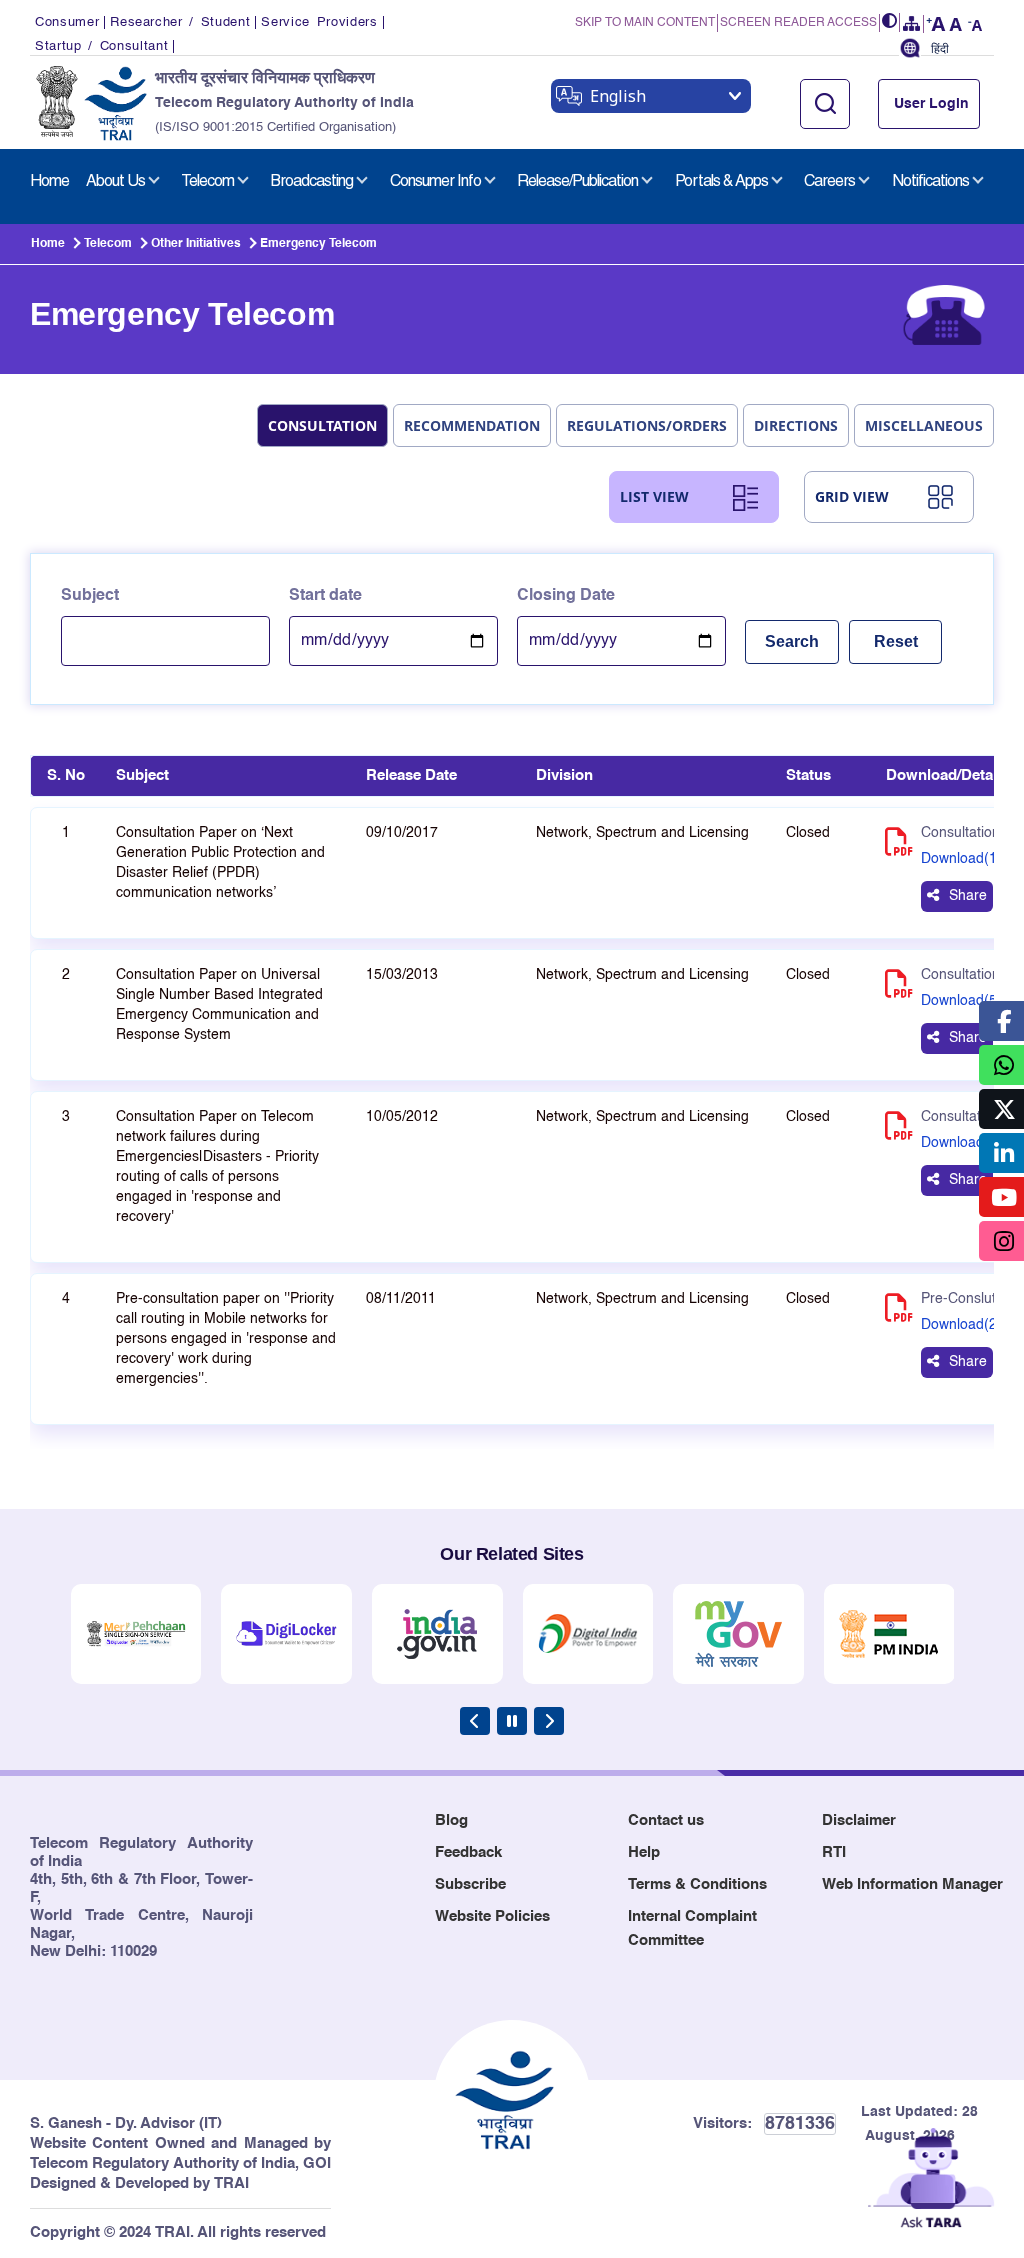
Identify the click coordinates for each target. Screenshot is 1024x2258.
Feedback (468, 1852)
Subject (90, 596)
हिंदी (940, 49)
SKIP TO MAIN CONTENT (645, 23)
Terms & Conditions (697, 1884)
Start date (325, 596)
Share (968, 896)
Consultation (322, 425)
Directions (796, 425)
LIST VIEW (654, 496)
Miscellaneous (924, 425)
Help (644, 1852)
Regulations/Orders (647, 425)
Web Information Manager (912, 1884)
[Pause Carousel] (512, 1721)
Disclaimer (859, 1820)
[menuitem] (49, 182)
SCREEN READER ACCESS (798, 23)
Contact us (666, 1820)
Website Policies (492, 1916)
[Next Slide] (549, 1721)
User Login (931, 104)
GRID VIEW (852, 496)
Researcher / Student (180, 22)
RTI (834, 1852)
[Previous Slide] (475, 1721)
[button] (890, 22)
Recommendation (472, 425)
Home (48, 244)
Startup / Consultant (101, 46)
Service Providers (319, 22)
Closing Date (566, 596)
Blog (451, 1820)
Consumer (67, 22)
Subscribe (470, 1884)
